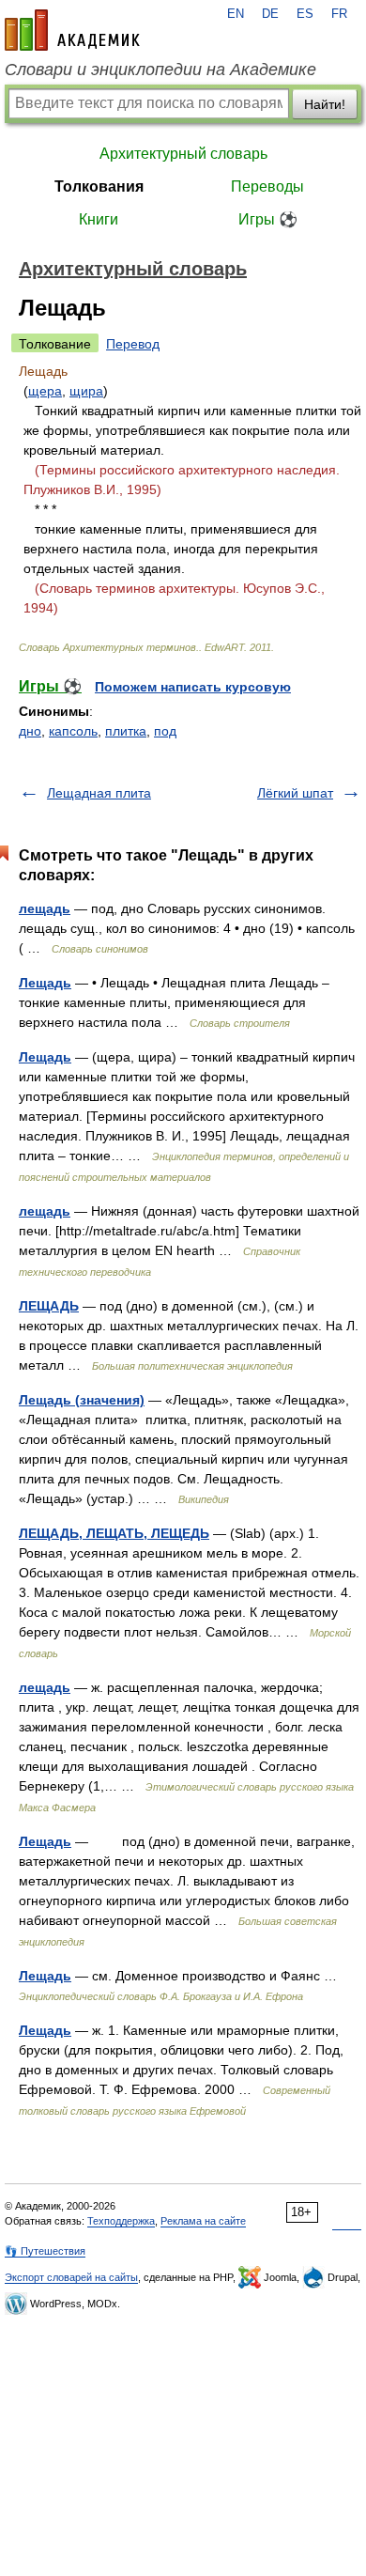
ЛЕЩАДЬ (49, 1306)
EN (236, 14)
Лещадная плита (99, 793)
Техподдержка (121, 2221)
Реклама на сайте (203, 2221)
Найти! (325, 104)
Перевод (133, 344)
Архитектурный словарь (183, 154)
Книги (99, 219)
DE (270, 14)
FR (339, 14)
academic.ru (72, 30)
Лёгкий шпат (295, 793)
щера (45, 391)
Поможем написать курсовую (193, 687)
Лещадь (45, 983)
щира (86, 391)
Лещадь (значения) (82, 1400)
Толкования (99, 186)
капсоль (73, 731)
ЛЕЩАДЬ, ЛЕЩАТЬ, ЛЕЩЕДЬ (114, 1533)
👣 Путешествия (45, 2251)
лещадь (45, 908)
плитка (126, 731)
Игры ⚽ (268, 219)
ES (305, 14)
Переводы (267, 186)
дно (30, 731)
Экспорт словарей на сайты (71, 2277)
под (165, 731)
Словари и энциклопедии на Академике (160, 70)
